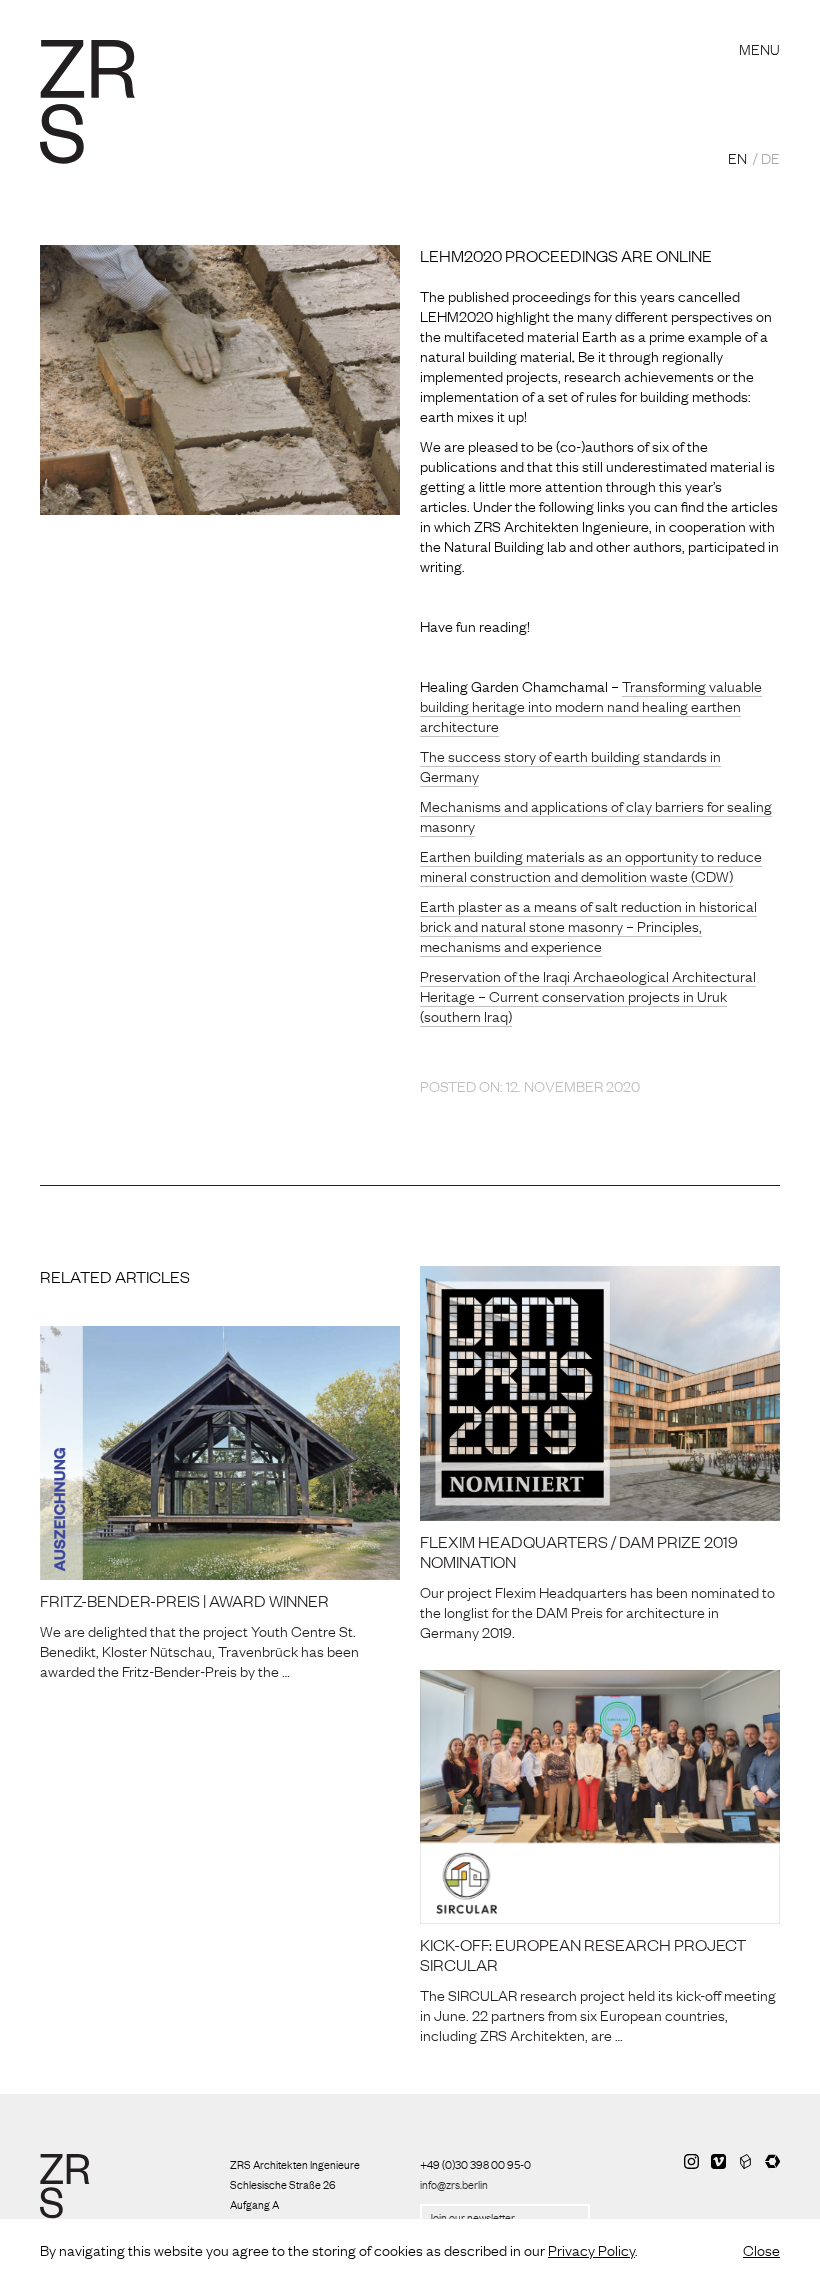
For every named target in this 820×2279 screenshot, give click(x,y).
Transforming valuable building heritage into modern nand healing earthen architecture (591, 705)
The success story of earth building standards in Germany (570, 765)
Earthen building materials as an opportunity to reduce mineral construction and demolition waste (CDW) (591, 865)
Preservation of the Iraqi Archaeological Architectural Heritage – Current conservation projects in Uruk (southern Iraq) (588, 995)
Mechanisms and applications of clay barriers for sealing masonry (596, 815)
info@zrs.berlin (454, 2184)
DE (770, 157)
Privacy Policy (591, 2249)
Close (761, 2249)
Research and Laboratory (284, 24)
